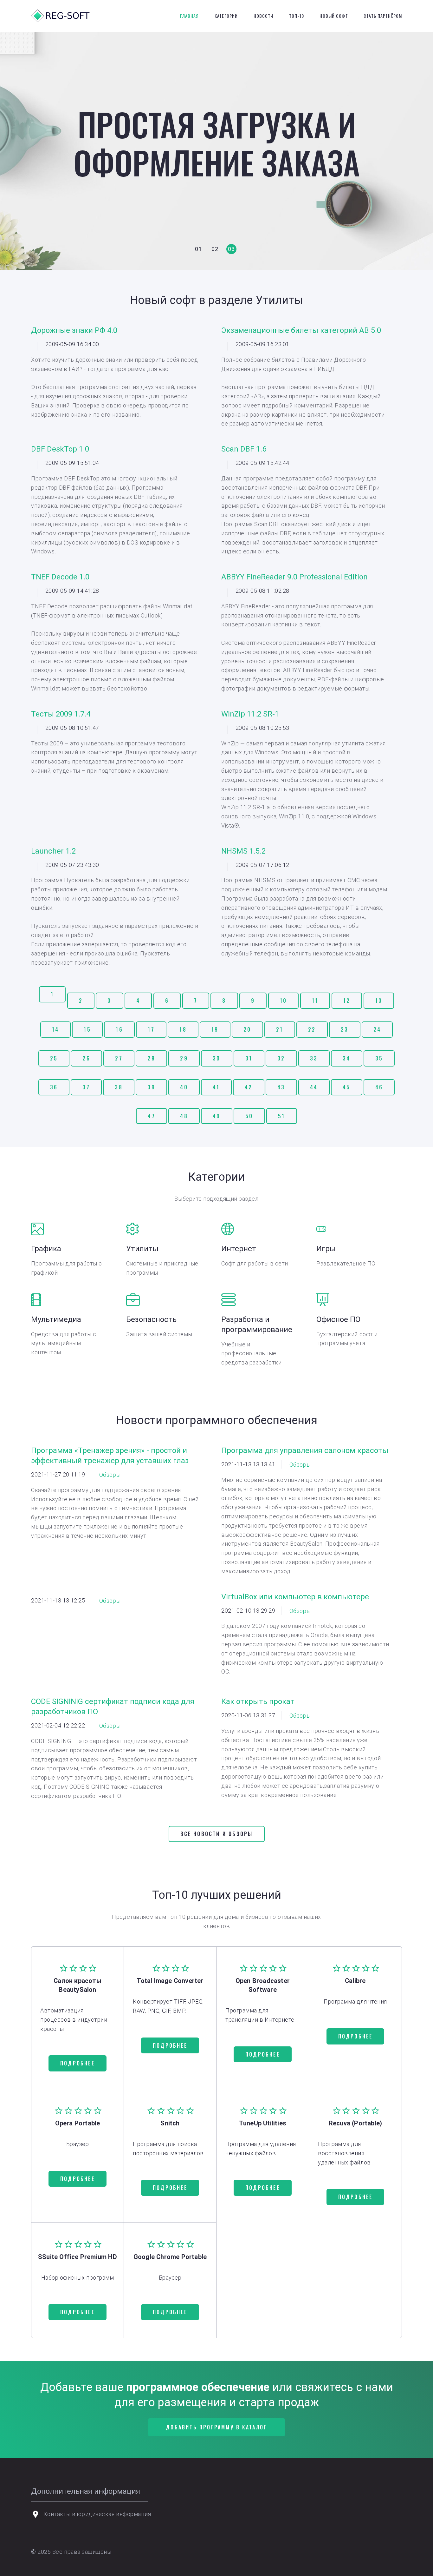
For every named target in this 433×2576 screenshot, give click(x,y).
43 (281, 1087)
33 (314, 1058)
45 (346, 1087)
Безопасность (151, 1319)
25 (54, 1058)
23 (345, 1029)
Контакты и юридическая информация (97, 2514)
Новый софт (334, 16)
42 (249, 1087)
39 (151, 1087)
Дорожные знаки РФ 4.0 (74, 330)
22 (312, 1029)
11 (315, 1001)
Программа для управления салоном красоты (305, 1450)
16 (119, 1029)
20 (247, 1029)
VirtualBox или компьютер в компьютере (295, 1597)
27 (119, 1058)
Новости (264, 16)
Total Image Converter (170, 1981)
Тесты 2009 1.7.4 (61, 714)
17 (151, 1029)
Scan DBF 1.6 (244, 449)
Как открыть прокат (258, 1701)
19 (215, 1029)
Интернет (239, 1249)
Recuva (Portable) (355, 2123)
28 (151, 1058)
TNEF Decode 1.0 (60, 577)
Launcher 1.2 (53, 851)
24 (377, 1029)
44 (314, 1087)
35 (379, 1058)
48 (184, 1116)
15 (87, 1029)
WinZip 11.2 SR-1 (250, 714)
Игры (326, 1249)
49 (217, 1116)
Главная (190, 16)
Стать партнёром (383, 16)
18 (183, 1029)
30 (217, 1058)
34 (346, 1058)
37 (86, 1087)
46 (379, 1087)
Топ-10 (297, 16)
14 (55, 1029)
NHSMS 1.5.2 (243, 851)
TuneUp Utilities (263, 2123)
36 (54, 1087)
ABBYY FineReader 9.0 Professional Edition (294, 577)
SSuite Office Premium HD (78, 2257)
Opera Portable (78, 2123)
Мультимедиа (56, 1319)
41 (216, 1087)
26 (86, 1058)
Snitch (170, 2123)
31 (249, 1058)
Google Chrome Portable (170, 2257)
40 (184, 1087)
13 (379, 1001)
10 (283, 1001)
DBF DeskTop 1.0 (60, 449)
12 (347, 1001)
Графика (46, 1249)
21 (280, 1029)
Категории (226, 16)
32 (281, 1058)
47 (151, 1116)
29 (184, 1058)
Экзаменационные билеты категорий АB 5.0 (301, 330)
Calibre (355, 1981)
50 (249, 1116)
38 (119, 1087)
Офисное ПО (338, 1319)
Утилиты (142, 1249)
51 (281, 1116)
